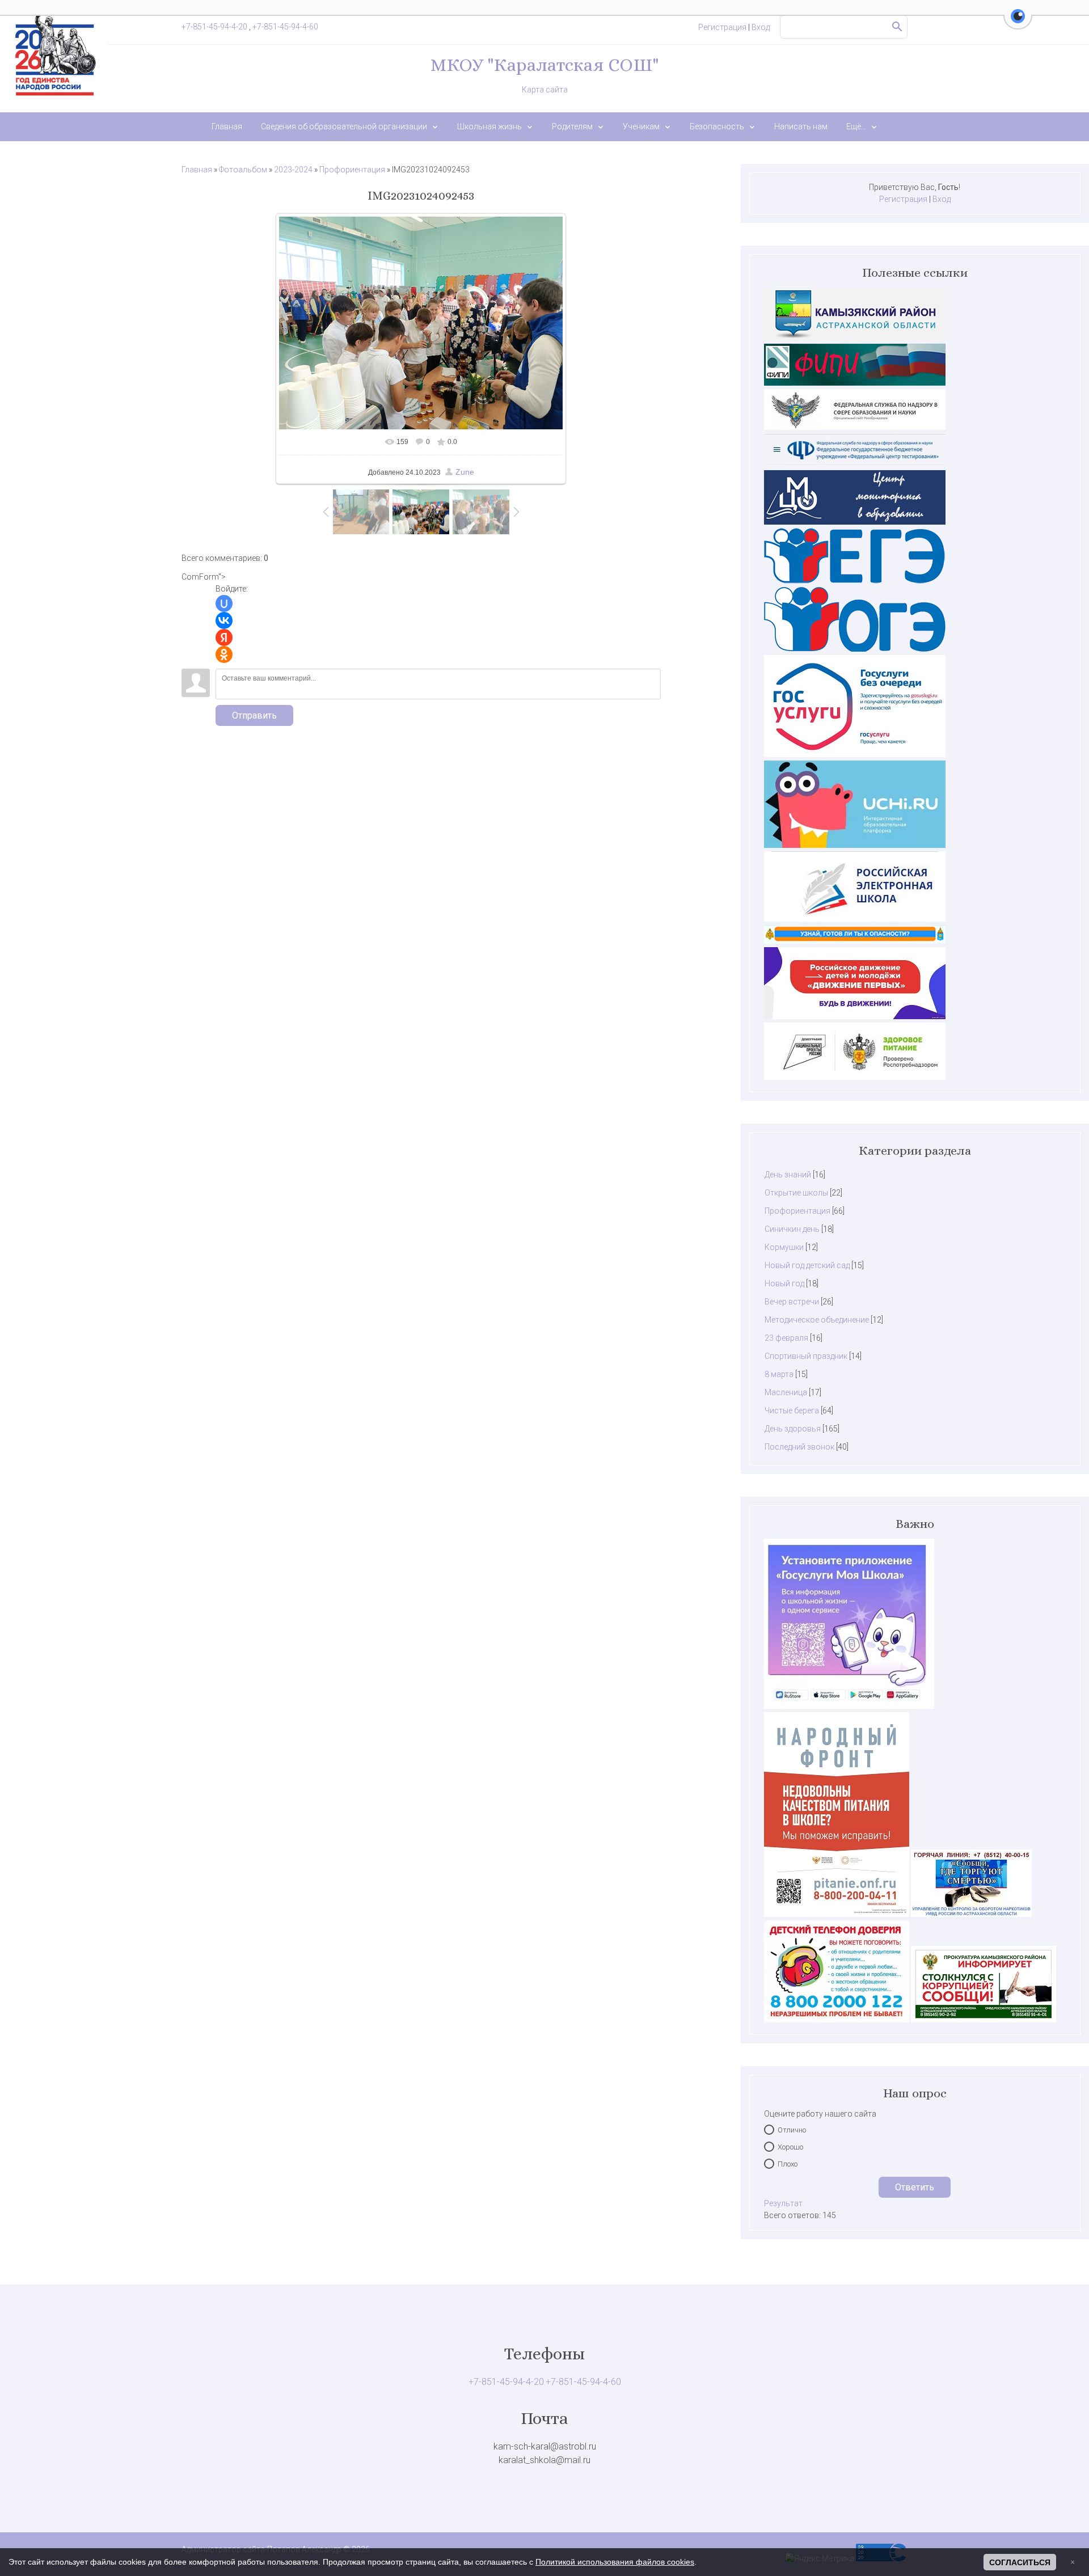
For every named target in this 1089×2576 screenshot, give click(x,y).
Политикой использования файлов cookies (615, 2562)
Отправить (254, 715)
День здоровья (793, 1429)
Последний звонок (799, 1447)
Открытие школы (796, 1193)
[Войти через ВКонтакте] (224, 620)
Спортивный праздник (806, 1356)
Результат (783, 2203)
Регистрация (722, 27)
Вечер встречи (792, 1302)
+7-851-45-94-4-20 (215, 27)
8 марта (779, 1374)
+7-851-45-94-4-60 (285, 27)
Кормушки (784, 1247)
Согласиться (1020, 2562)
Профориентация (352, 170)
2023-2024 (293, 170)
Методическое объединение (817, 1320)
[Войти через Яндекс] (224, 637)
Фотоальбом (243, 170)
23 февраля (786, 1338)
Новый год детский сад (807, 1265)
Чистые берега (792, 1411)
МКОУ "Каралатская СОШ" (544, 65)
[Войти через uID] (224, 603)
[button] (1018, 23)
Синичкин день (792, 1229)
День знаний (788, 1175)
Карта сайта (545, 90)
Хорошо (790, 2147)
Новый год (784, 1283)
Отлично (792, 2130)
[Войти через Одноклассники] (224, 654)
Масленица (786, 1392)
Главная (197, 170)
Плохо (788, 2164)
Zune (465, 472)
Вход (761, 27)
